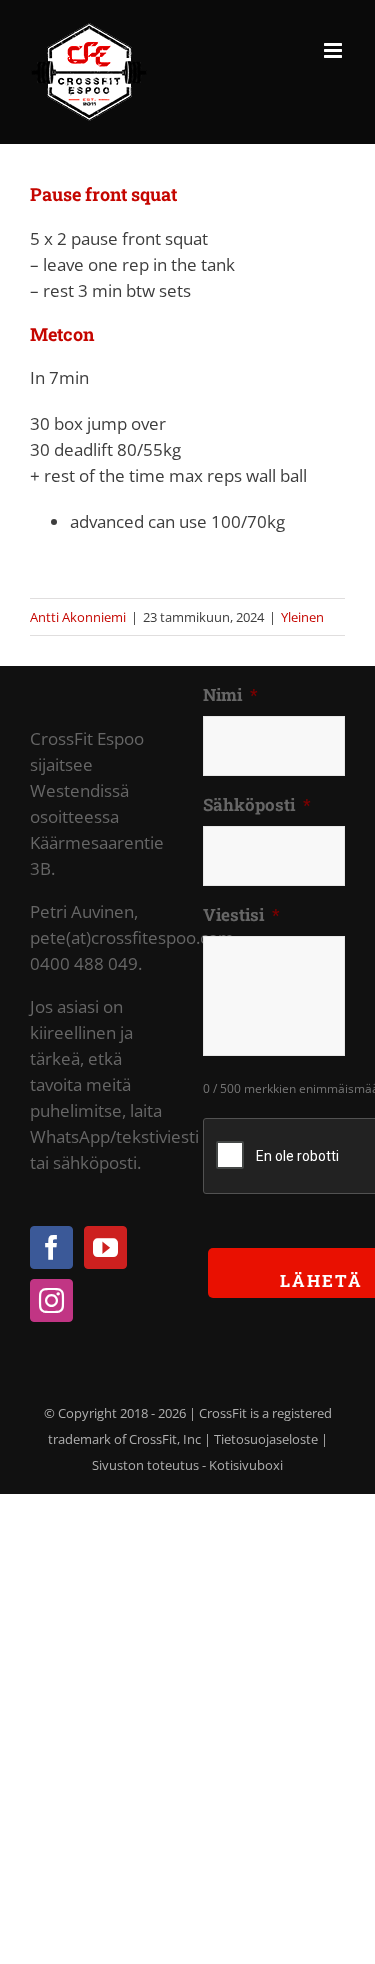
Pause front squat (103, 194)
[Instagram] (51, 1300)
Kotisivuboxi (246, 1465)
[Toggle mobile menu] (334, 50)
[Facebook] (51, 1247)
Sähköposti (257, 805)
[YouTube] (105, 1247)
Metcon (62, 334)
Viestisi (241, 915)
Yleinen (302, 617)
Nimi (230, 695)
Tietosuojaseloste (266, 1439)
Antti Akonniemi (78, 617)
